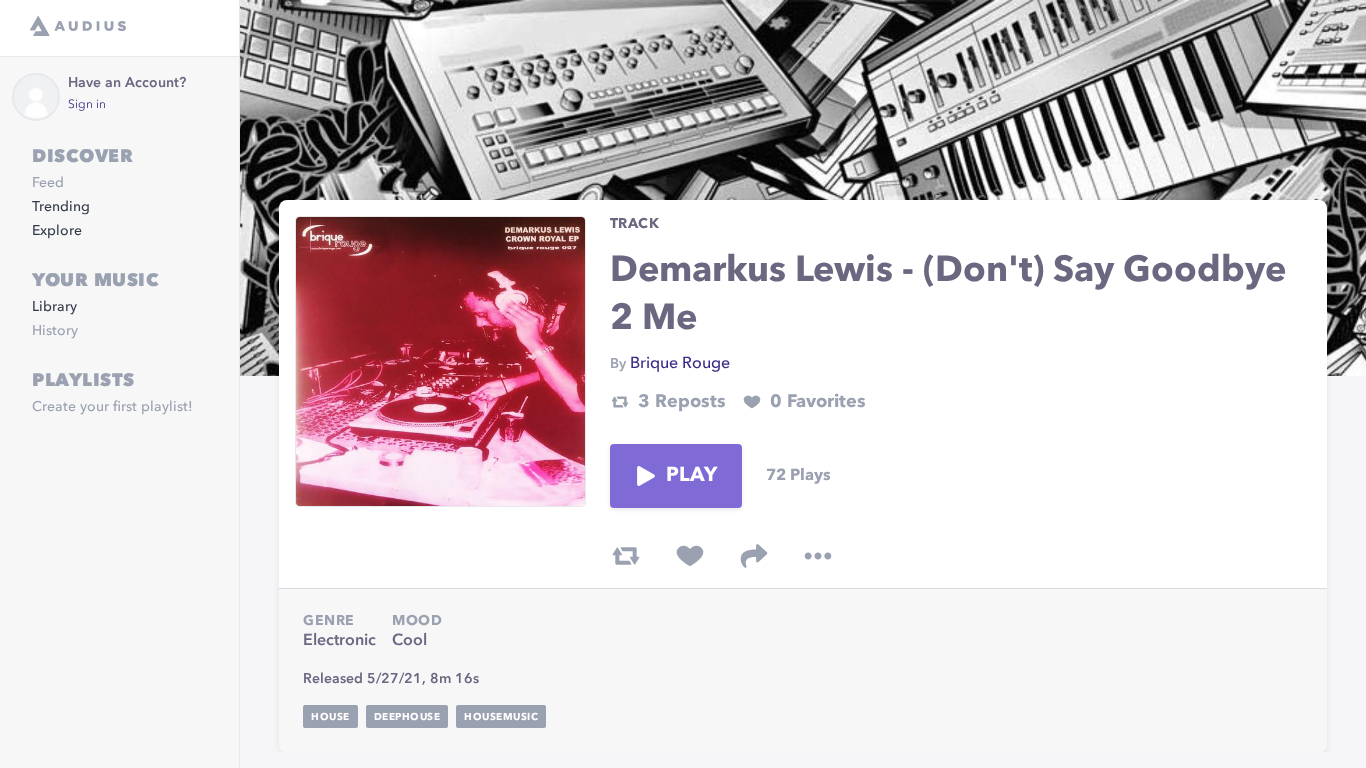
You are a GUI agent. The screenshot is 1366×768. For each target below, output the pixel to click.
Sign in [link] (87, 105)
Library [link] (54, 307)
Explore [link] (57, 231)
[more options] (818, 556)
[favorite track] (690, 556)
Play (692, 476)
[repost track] (626, 556)
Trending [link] (61, 207)
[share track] (754, 556)
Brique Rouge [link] (680, 364)
